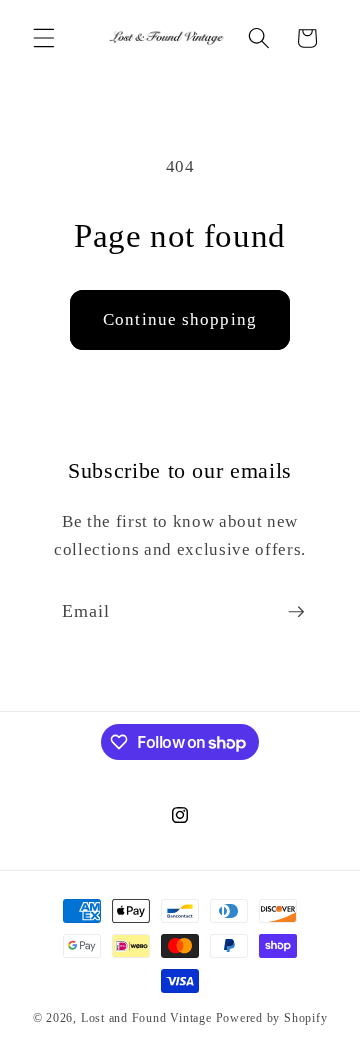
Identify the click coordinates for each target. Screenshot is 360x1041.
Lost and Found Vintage (146, 1018)
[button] (44, 38)
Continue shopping (180, 319)
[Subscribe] (296, 612)
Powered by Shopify (272, 1018)
